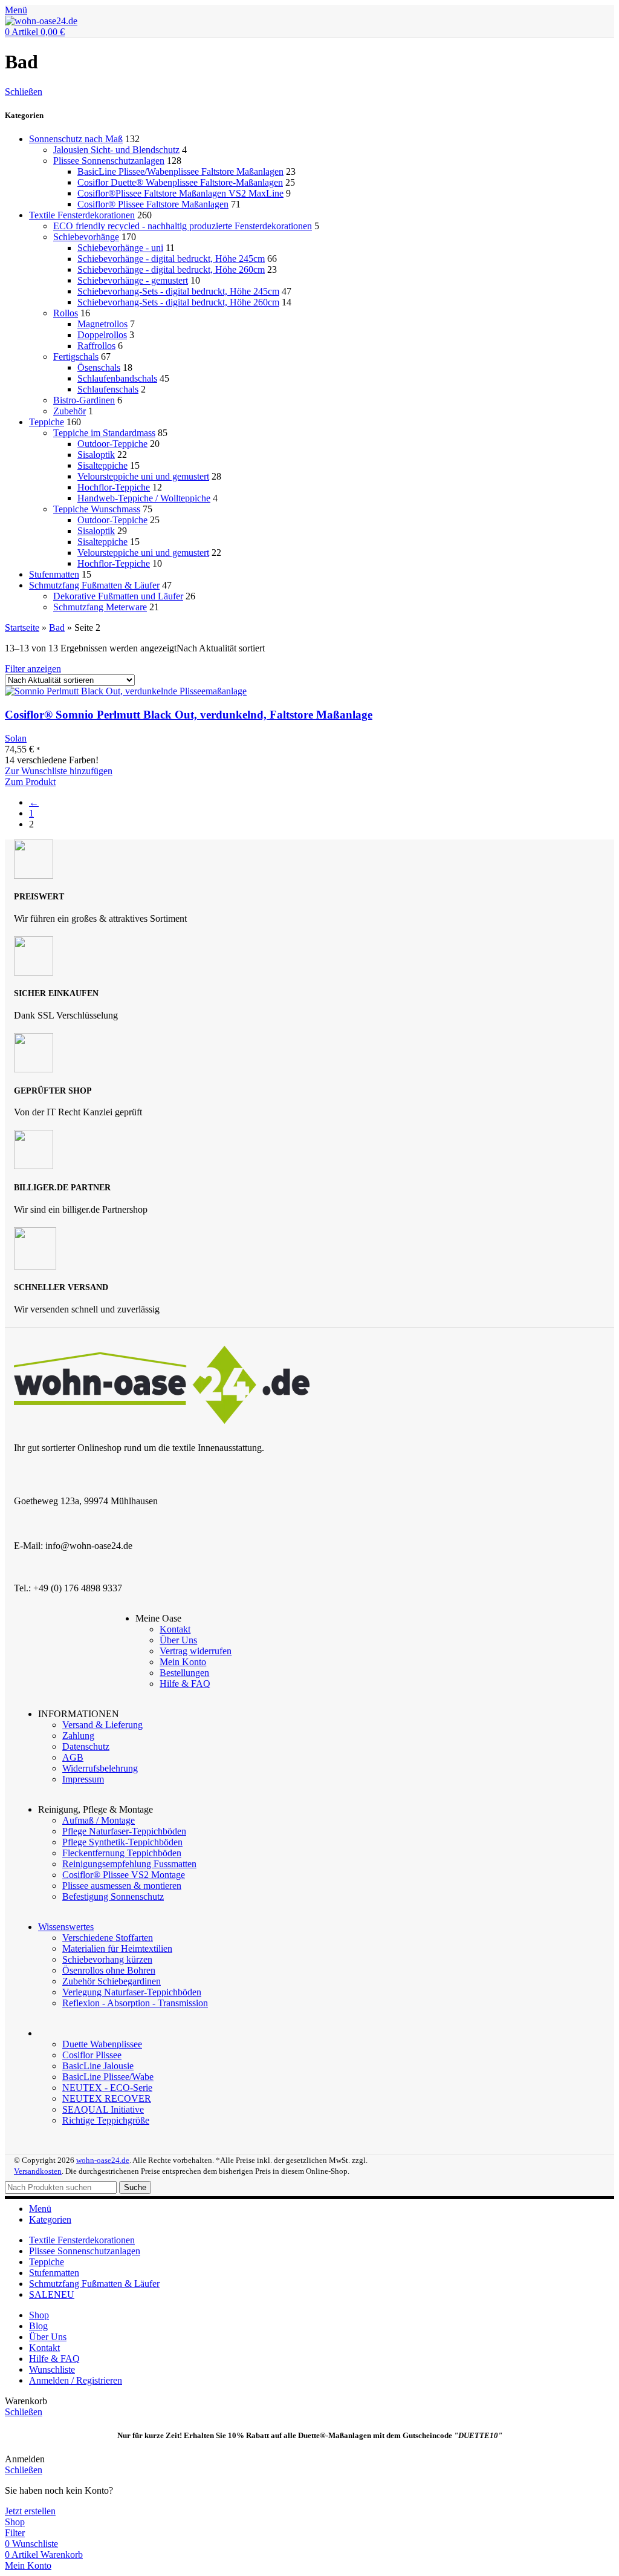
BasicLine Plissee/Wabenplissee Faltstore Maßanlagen (180, 171)
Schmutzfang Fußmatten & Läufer (94, 585)
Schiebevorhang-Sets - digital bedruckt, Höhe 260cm (178, 302)
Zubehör (70, 411)
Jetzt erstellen (30, 2511)
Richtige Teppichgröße (106, 2120)
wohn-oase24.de (103, 2160)
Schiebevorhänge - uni (120, 248)
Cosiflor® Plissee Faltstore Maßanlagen (153, 204)
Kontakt (175, 1629)
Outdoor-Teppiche (112, 444)
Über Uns (178, 1640)
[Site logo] (41, 21)
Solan (16, 738)
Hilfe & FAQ (185, 1684)
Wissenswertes (66, 1927)
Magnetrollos (102, 324)
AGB (73, 1757)
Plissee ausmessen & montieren (122, 1886)
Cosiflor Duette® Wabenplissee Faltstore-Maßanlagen (180, 182)
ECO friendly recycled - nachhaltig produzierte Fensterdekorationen (183, 226)
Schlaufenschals (108, 389)
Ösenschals (99, 367)
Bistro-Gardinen (84, 400)
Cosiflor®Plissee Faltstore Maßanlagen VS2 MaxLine (180, 193)
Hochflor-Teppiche (114, 487)
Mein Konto (183, 1662)
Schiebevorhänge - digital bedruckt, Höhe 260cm (171, 269)
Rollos (66, 313)
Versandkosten (38, 2171)
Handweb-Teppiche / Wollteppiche (144, 498)
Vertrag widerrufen (196, 1651)
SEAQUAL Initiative (103, 2109)
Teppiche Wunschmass (97, 509)
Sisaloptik (96, 455)
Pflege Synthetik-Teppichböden (122, 1842)
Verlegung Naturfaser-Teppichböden (132, 1992)
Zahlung (78, 1736)
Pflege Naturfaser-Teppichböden (124, 1831)
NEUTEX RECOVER (107, 2098)
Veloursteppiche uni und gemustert (143, 476)
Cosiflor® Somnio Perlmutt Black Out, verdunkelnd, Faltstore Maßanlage (189, 715)
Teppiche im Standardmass (104, 433)
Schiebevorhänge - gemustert (133, 280)
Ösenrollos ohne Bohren (109, 1970)
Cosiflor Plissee (92, 2055)
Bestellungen (184, 1673)
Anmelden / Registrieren (76, 2380)
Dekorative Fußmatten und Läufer (118, 596)
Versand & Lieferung (102, 1725)
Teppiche (47, 422)
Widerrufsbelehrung (100, 1768)
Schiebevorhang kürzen (107, 1959)
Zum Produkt (30, 782)
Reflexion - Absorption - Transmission (135, 2003)
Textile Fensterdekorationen (82, 215)
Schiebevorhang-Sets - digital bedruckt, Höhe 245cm (178, 291)
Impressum (83, 1779)
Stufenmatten (54, 574)
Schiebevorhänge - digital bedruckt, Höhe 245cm (171, 259)
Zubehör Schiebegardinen (112, 1981)
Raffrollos (96, 346)
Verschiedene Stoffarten (108, 1938)
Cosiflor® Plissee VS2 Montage (124, 1875)
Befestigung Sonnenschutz (113, 1896)
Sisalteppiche (102, 465)
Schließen (24, 92)
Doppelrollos (102, 335)
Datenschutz (86, 1746)
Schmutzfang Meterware (100, 607)
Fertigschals (76, 357)
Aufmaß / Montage (99, 1820)
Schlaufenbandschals (117, 378)
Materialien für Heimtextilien (117, 1948)
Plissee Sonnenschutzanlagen (109, 161)
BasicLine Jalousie (98, 2066)
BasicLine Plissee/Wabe (108, 2077)
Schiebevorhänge (86, 237)
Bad (57, 628)
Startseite (22, 628)
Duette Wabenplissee (102, 2044)
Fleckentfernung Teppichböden (122, 1853)
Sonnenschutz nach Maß (76, 139)
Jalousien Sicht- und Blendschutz (116, 150)
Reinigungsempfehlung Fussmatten (129, 1864)
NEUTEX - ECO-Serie (107, 2088)
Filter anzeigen (33, 669)
